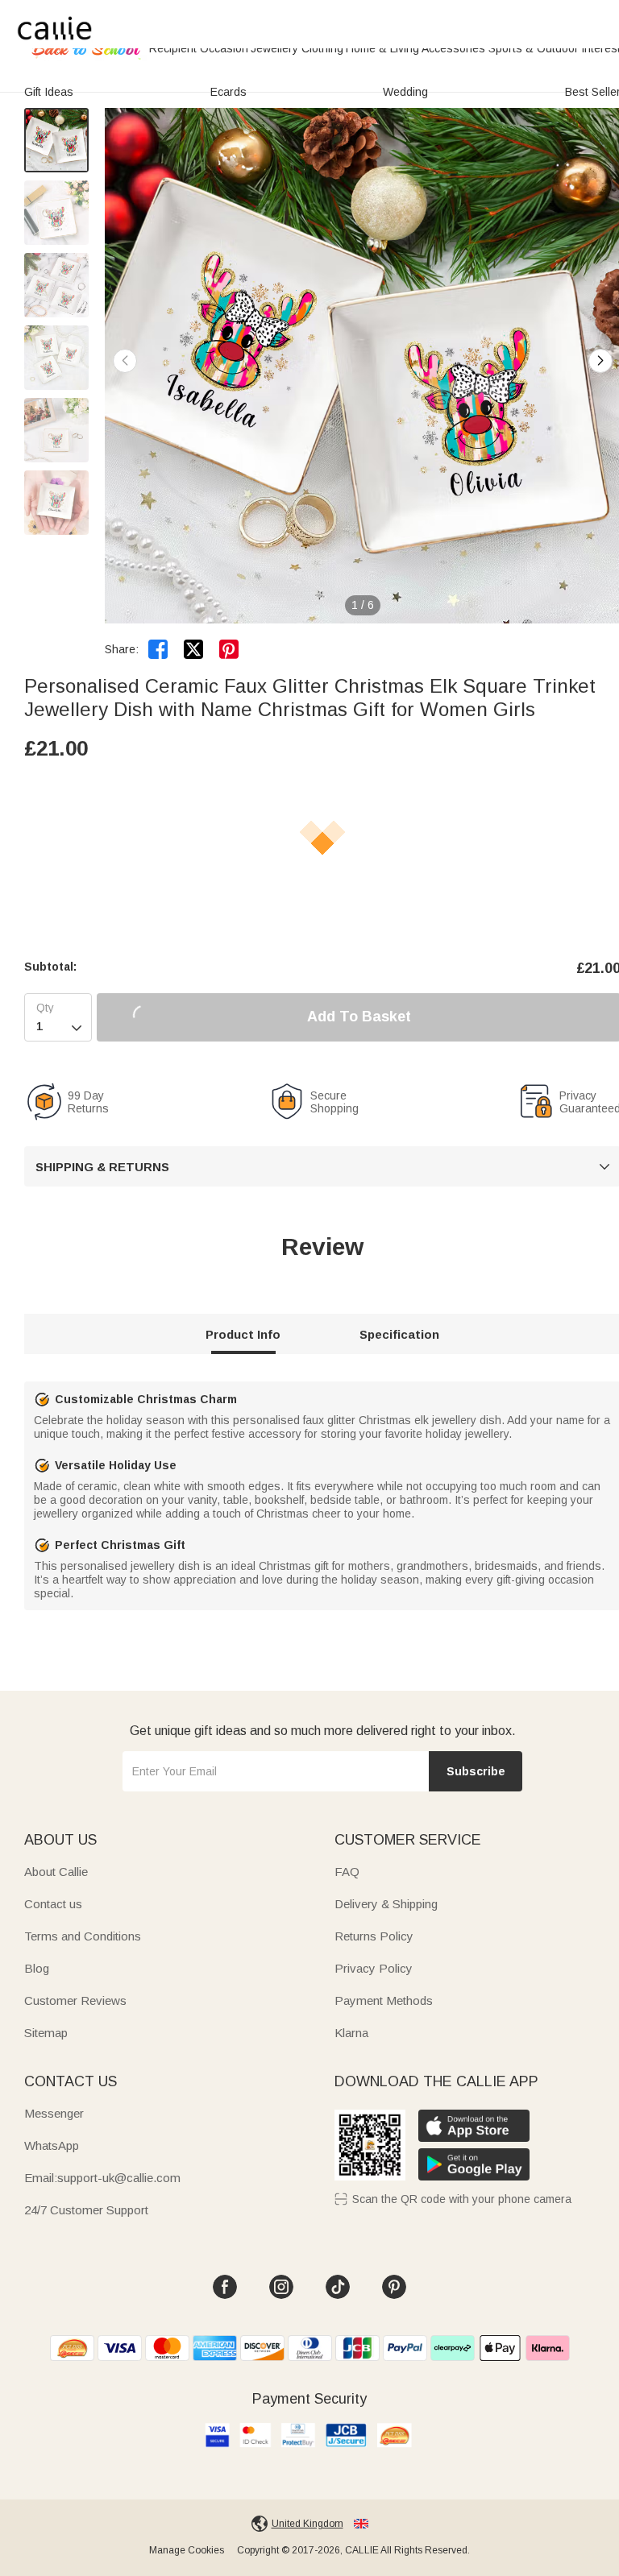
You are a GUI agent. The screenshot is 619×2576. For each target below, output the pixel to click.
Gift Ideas (49, 92)
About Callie (56, 1872)
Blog (37, 1968)
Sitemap (46, 2033)
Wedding (405, 92)
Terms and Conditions (83, 1936)
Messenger (54, 2113)
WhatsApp (52, 2145)
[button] (600, 361)
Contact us (53, 1904)
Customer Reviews (75, 2000)
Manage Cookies (187, 2550)
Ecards (228, 92)
